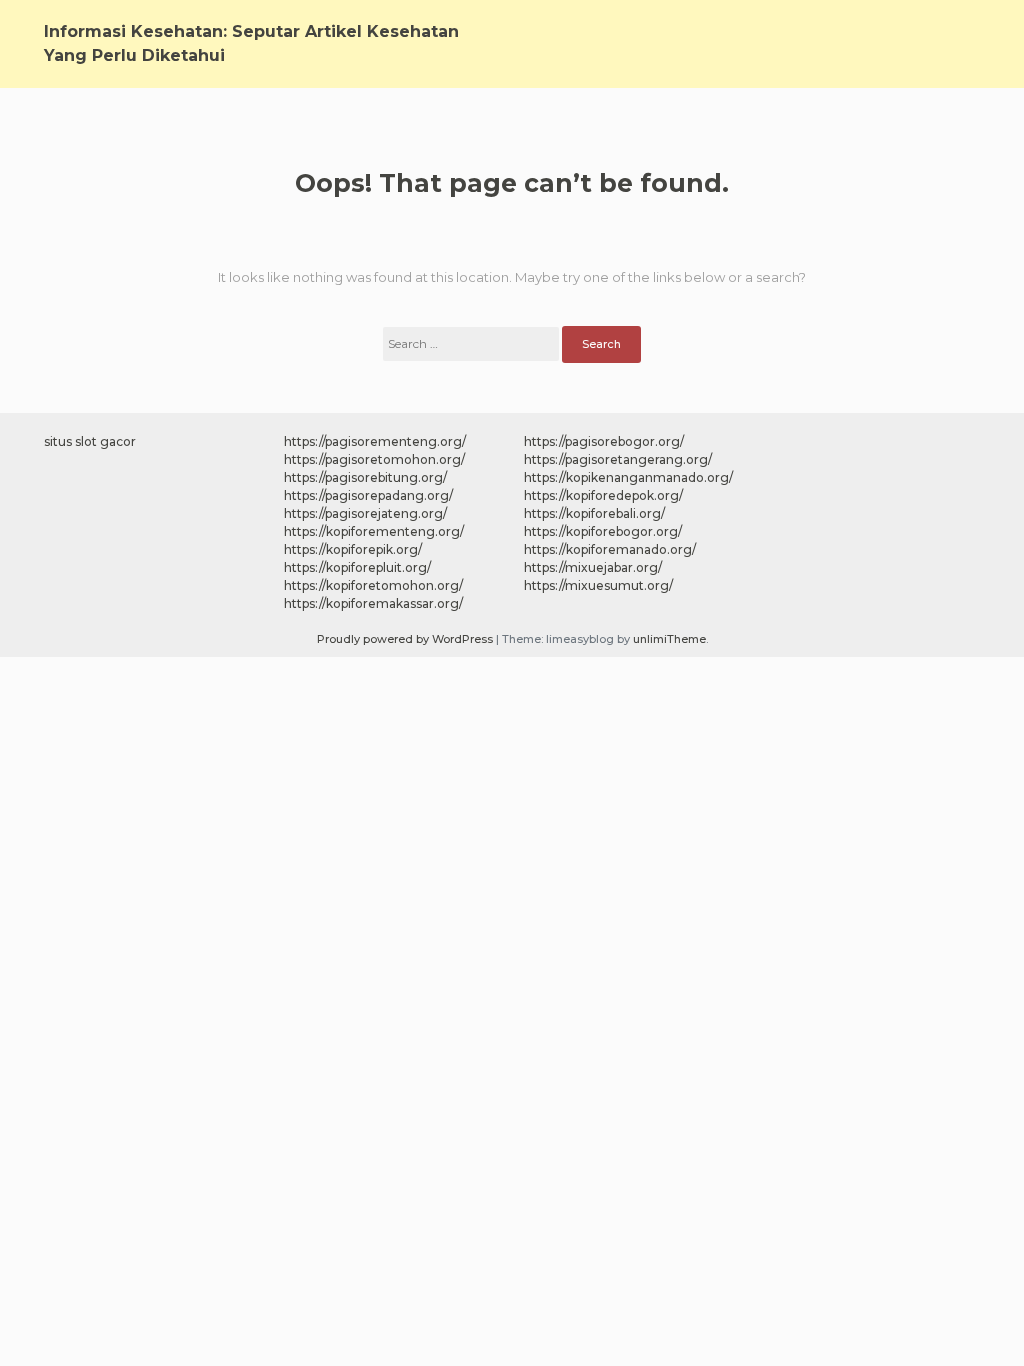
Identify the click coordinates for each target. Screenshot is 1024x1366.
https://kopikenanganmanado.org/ (628, 477)
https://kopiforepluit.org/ (357, 567)
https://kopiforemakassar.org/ (373, 603)
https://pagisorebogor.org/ (604, 441)
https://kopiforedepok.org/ (603, 495)
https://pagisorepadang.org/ (368, 495)
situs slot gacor (90, 441)
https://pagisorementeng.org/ (375, 441)
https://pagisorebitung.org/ (365, 477)
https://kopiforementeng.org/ (374, 531)
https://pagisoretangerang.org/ (618, 459)
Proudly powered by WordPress (406, 639)
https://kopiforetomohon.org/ (373, 585)
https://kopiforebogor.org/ (603, 531)
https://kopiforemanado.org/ (610, 549)
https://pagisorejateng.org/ (365, 513)
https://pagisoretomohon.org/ (374, 459)
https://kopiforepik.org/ (353, 549)
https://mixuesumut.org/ (598, 585)
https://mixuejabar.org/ (593, 567)
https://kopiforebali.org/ (594, 513)
